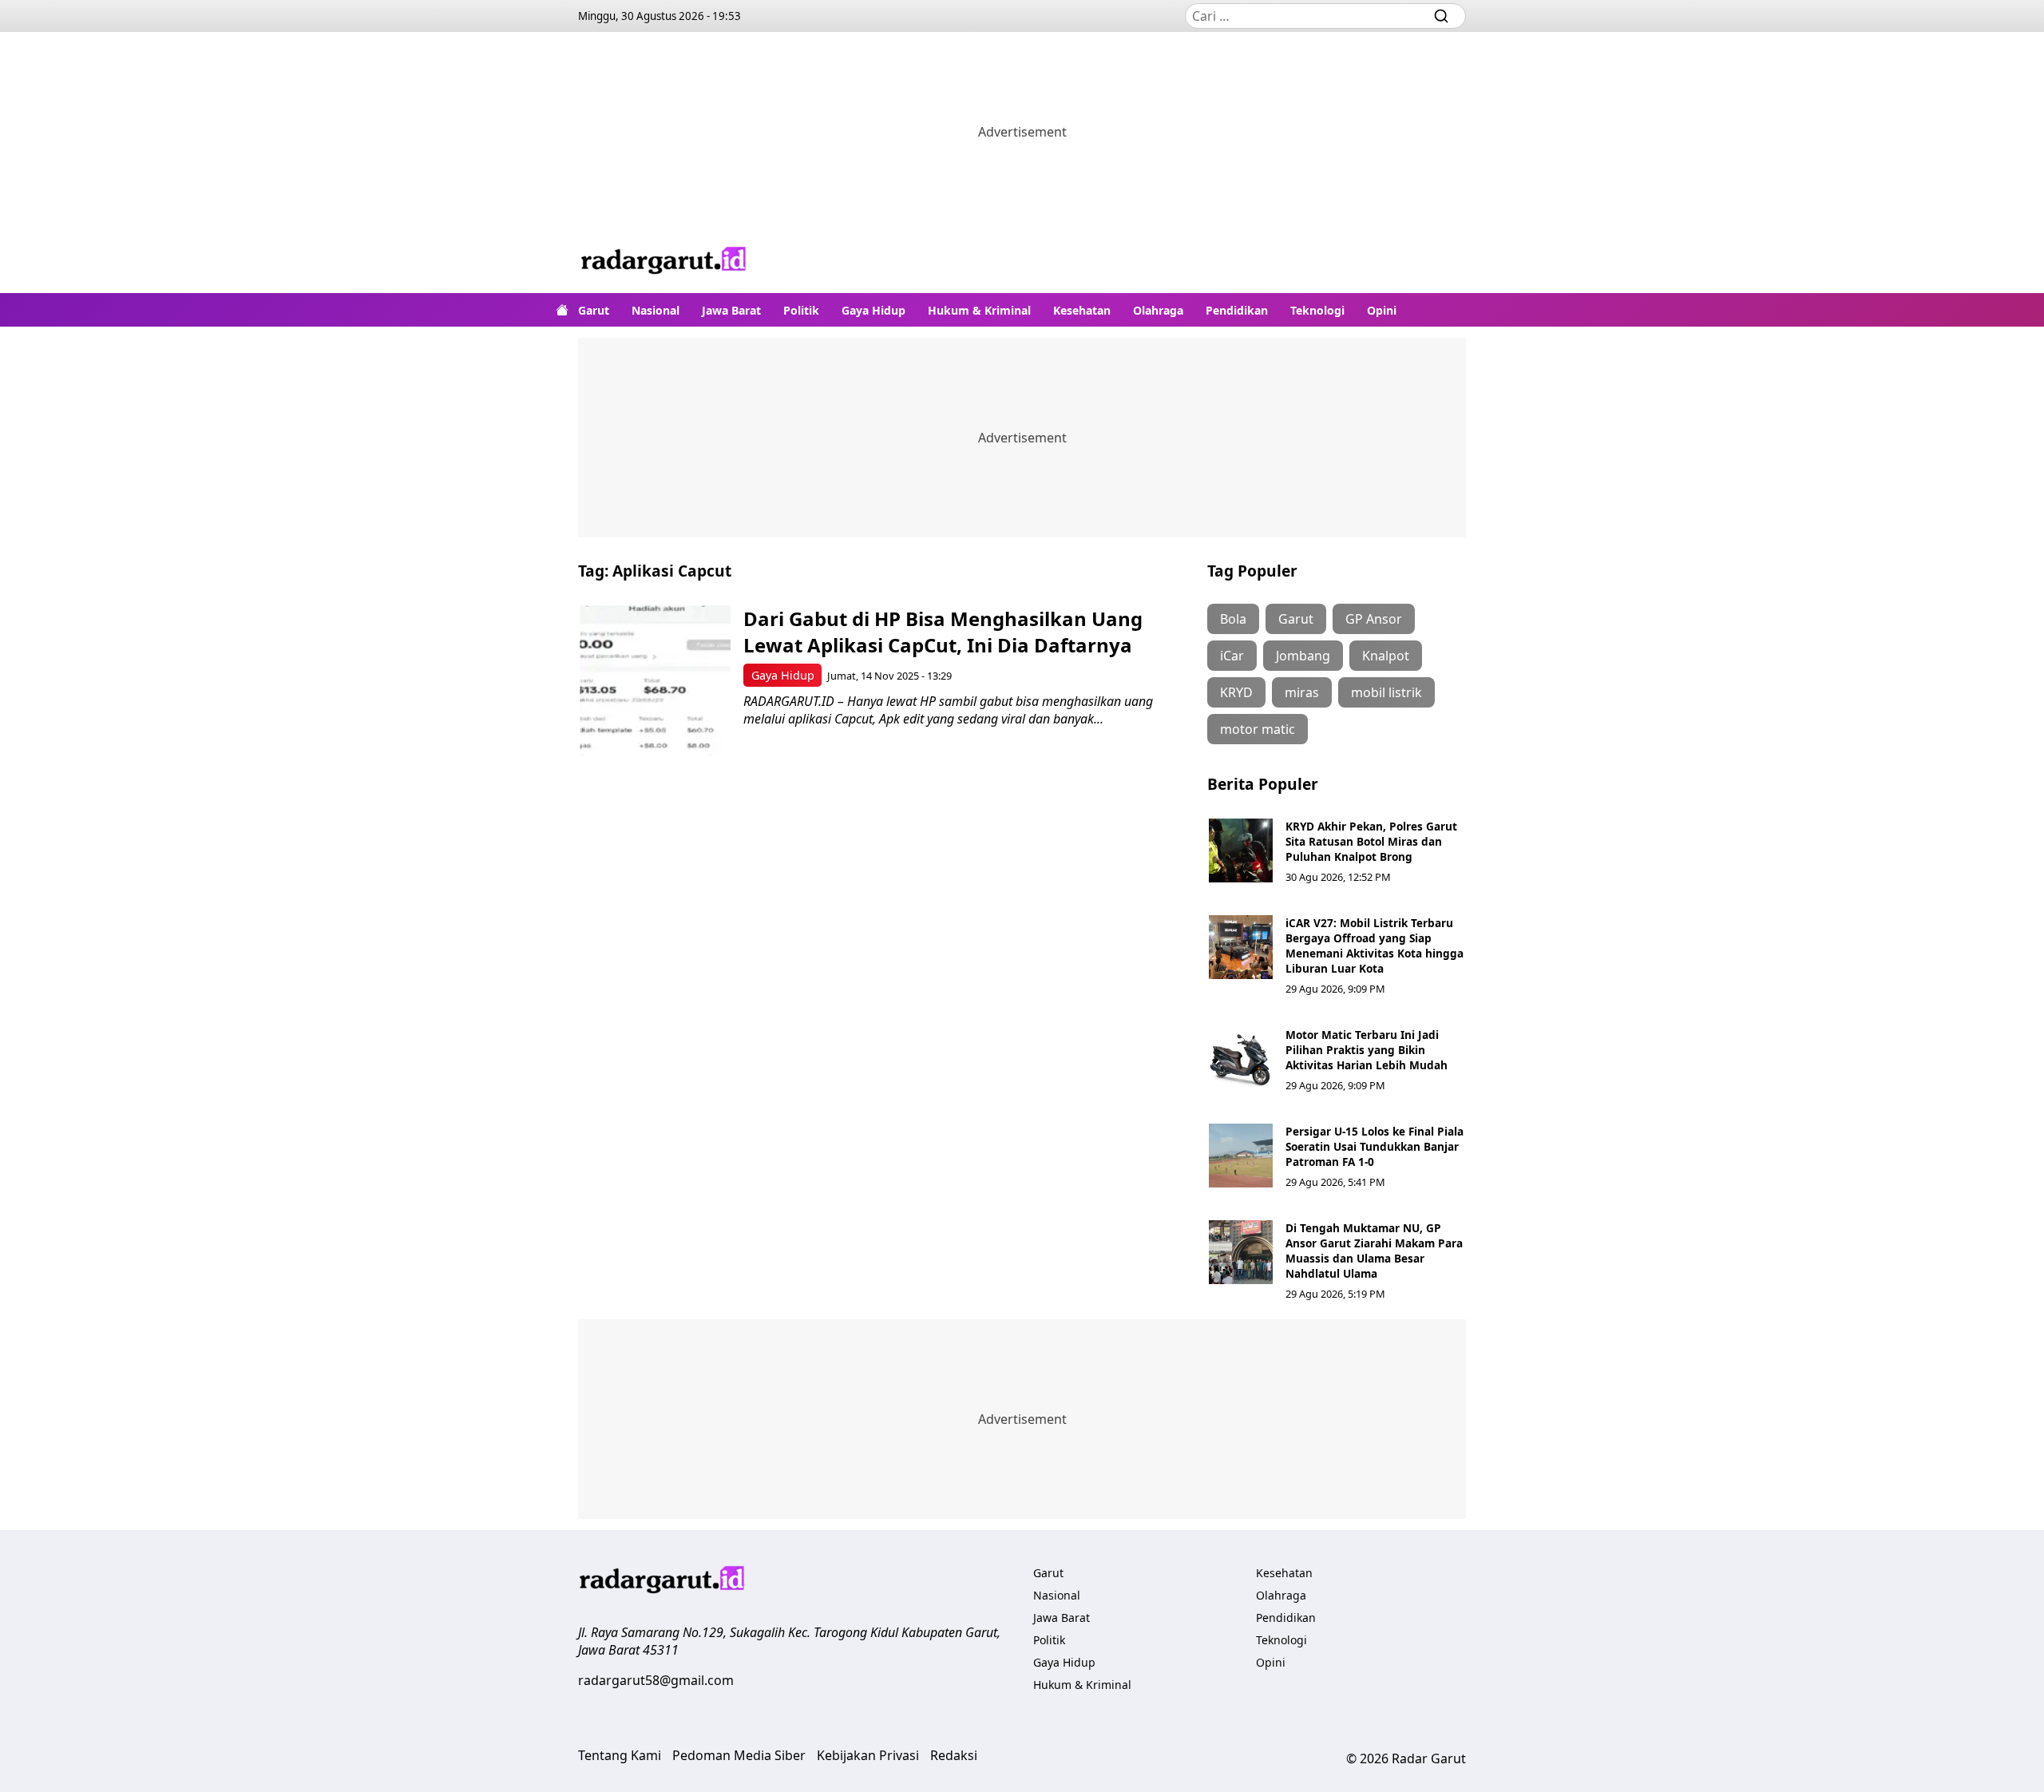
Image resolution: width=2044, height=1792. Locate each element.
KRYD (1236, 692)
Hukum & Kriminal (979, 310)
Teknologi (1317, 310)
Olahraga (1158, 310)
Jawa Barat (731, 310)
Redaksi (954, 1755)
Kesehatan (1082, 310)
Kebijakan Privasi (868, 1755)
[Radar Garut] (664, 262)
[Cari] (1441, 16)
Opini (1382, 310)
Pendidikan (1237, 310)
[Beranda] (562, 310)
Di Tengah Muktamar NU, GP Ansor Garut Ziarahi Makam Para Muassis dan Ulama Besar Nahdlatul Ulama (1374, 1251)
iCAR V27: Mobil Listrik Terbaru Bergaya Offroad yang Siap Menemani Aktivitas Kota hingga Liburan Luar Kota (1375, 946)
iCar (1232, 656)
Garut (594, 310)
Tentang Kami (620, 1755)
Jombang (1303, 656)
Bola (1233, 619)
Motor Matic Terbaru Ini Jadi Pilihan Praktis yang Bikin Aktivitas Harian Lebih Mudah (1367, 1050)
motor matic (1258, 729)
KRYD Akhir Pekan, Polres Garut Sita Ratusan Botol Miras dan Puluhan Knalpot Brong (1371, 841)
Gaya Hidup (873, 310)
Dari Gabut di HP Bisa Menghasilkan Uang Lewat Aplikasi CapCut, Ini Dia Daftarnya (943, 632)
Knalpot (1386, 656)
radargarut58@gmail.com (656, 1680)
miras (1302, 692)
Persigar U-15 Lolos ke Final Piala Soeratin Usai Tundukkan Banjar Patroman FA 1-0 (1375, 1146)
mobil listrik (1386, 692)
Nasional (656, 310)
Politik (801, 310)
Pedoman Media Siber (739, 1755)
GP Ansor (1374, 619)
